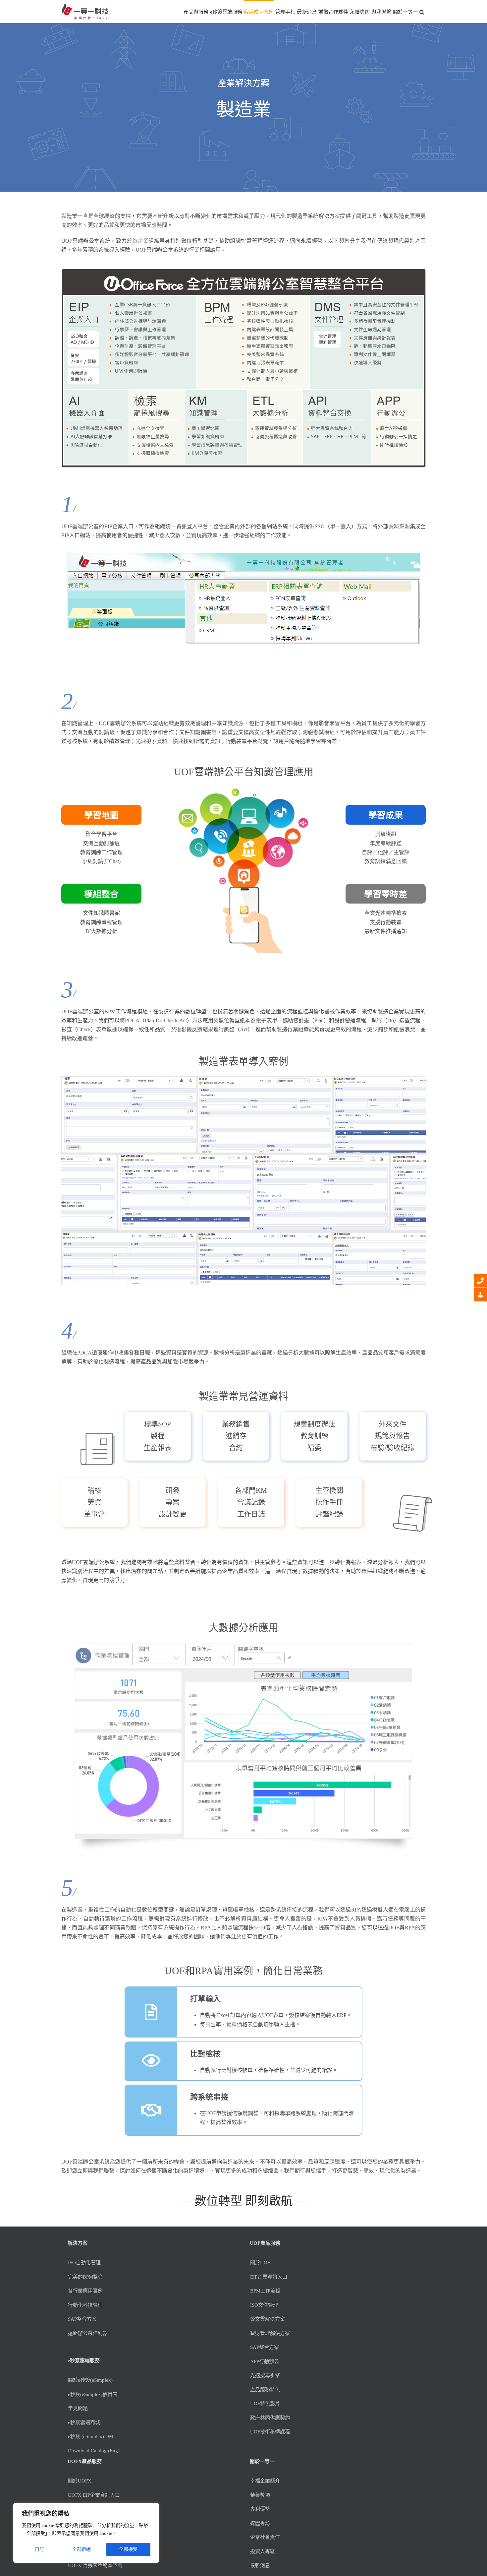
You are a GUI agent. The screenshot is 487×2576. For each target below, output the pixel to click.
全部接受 (128, 2549)
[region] (86, 2533)
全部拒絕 (81, 2549)
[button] (422, 12)
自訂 (39, 2549)
